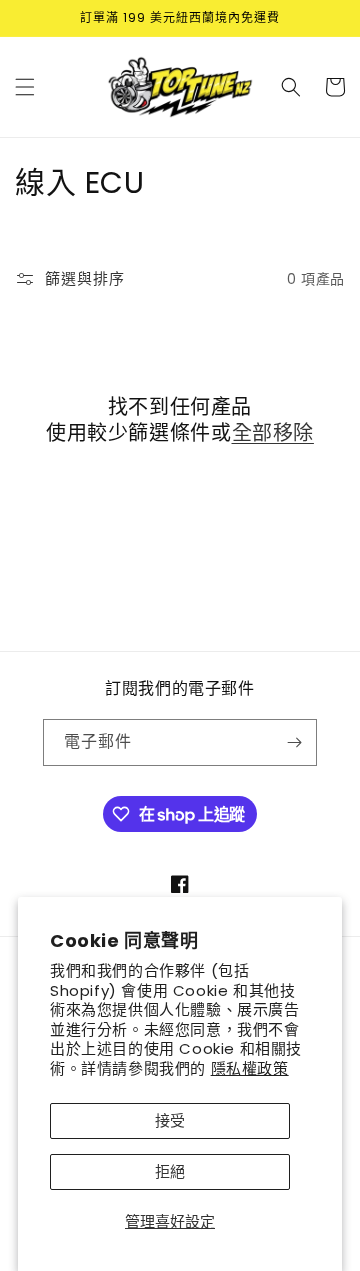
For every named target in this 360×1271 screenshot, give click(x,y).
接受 (170, 1120)
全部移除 (273, 433)
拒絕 (170, 1171)
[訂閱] (294, 742)
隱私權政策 (250, 1068)
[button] (25, 87)
